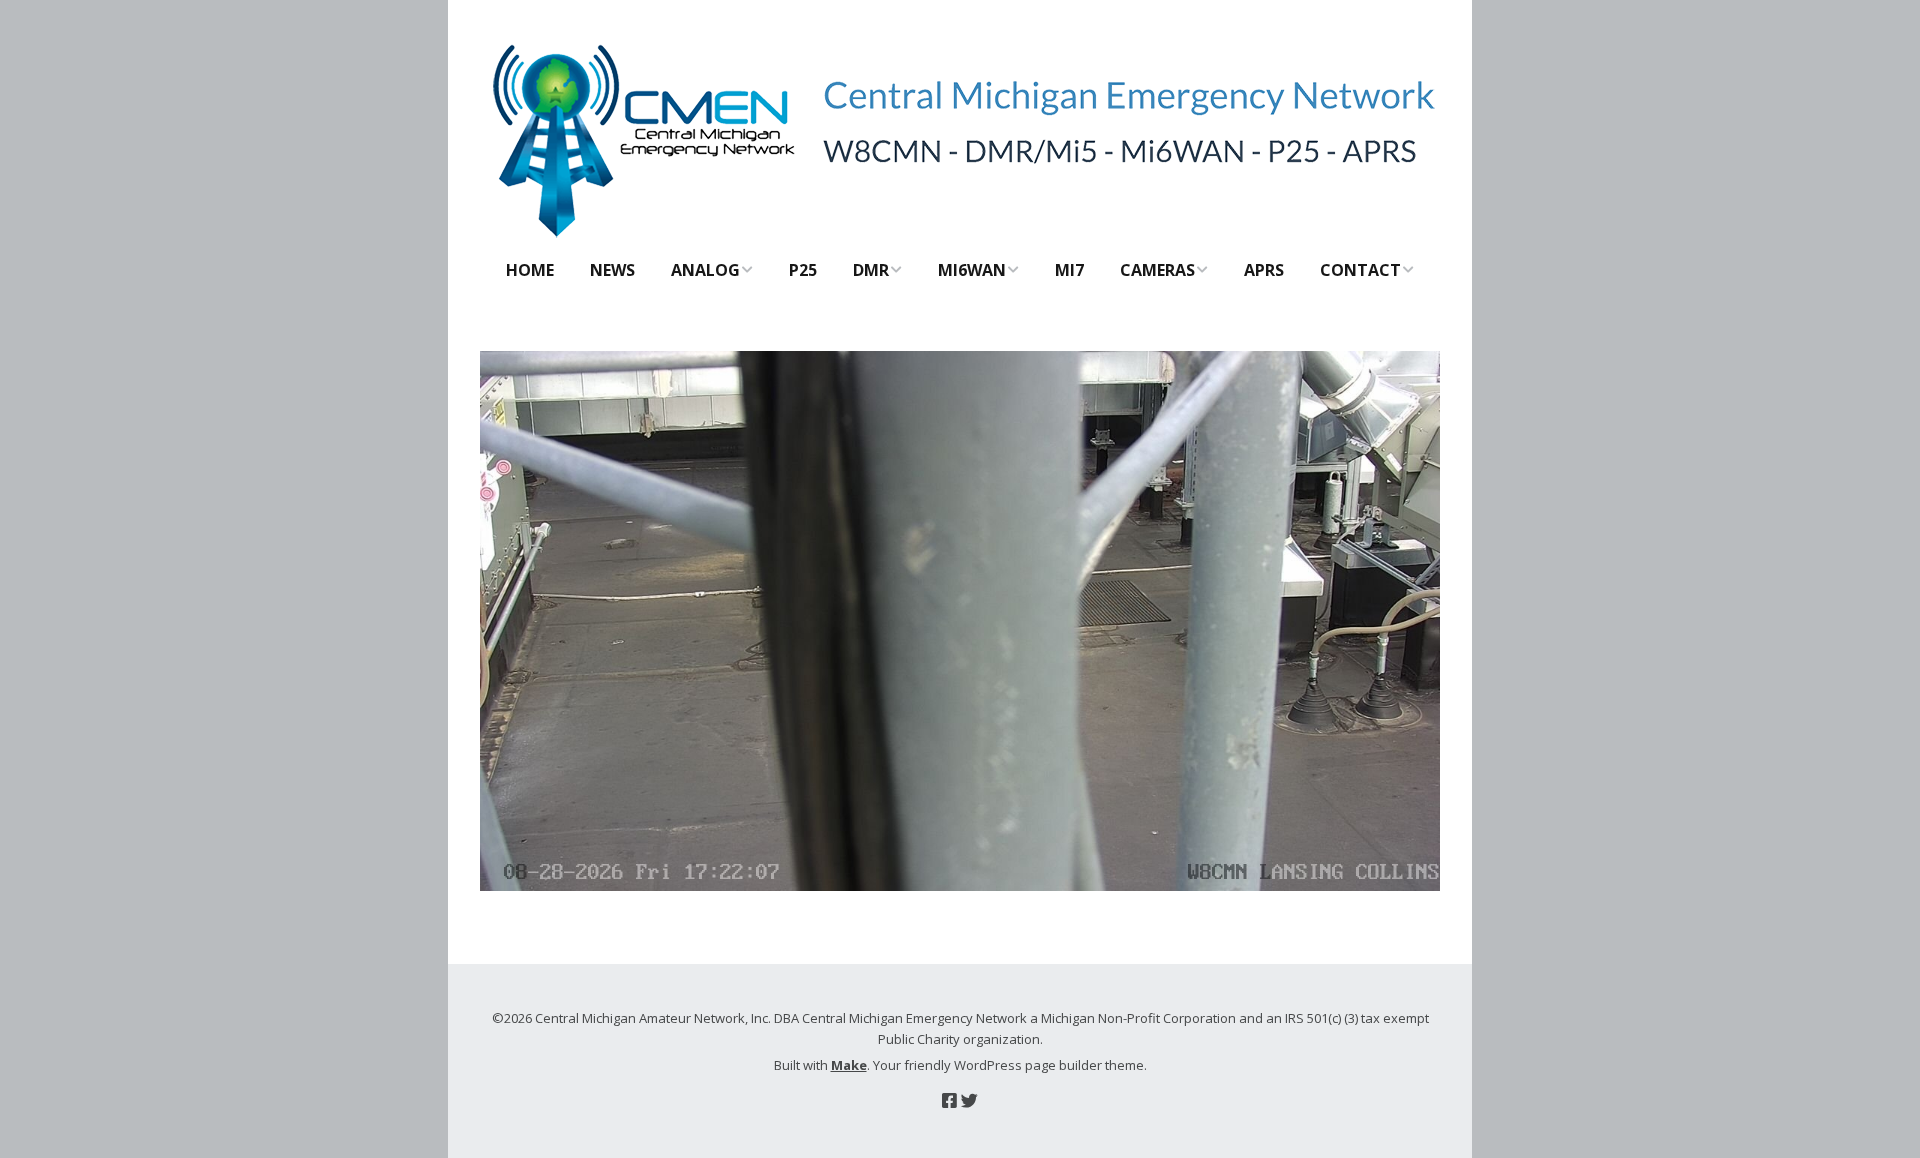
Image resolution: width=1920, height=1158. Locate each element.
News (612, 270)
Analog (705, 270)
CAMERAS (1157, 270)
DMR (871, 270)
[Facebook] (949, 1100)
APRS (1264, 270)
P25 (803, 270)
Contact (1360, 270)
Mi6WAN (972, 270)
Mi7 (1069, 270)
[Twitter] (969, 1100)
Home (530, 270)
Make (849, 1065)
